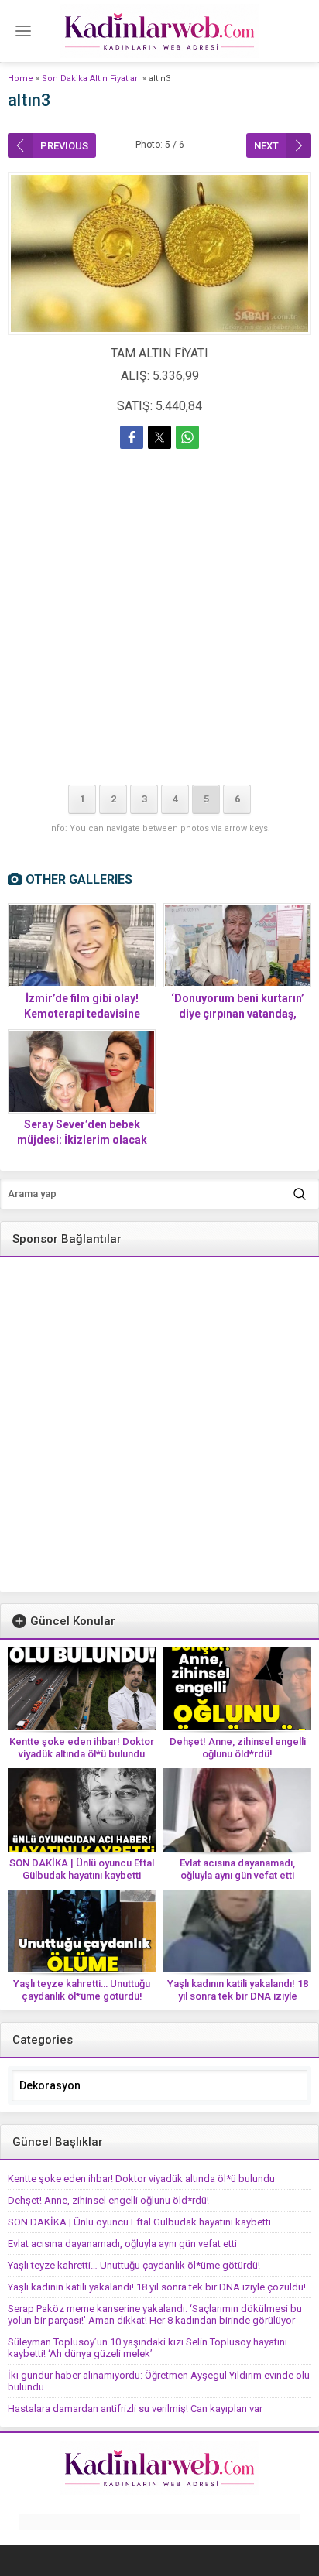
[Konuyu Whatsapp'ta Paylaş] (187, 437)
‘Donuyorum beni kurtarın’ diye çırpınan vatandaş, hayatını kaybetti (238, 1014)
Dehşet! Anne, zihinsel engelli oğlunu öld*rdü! (238, 1748)
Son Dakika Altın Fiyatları (91, 79)
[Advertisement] (159, 620)
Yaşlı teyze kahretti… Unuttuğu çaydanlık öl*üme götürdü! (82, 1990)
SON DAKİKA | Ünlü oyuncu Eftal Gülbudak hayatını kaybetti (82, 1869)
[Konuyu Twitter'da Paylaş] (159, 437)
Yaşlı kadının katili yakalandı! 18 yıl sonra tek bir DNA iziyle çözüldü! (238, 1996)
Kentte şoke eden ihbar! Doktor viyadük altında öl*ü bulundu (82, 1748)
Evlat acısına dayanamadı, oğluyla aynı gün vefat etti (237, 1869)
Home (21, 79)
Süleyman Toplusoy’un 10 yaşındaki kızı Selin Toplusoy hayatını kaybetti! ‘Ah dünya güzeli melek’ (147, 2348)
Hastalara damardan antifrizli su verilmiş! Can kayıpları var (135, 2408)
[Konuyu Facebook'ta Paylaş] (132, 437)
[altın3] (159, 253)
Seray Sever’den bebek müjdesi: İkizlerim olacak (82, 1132)
